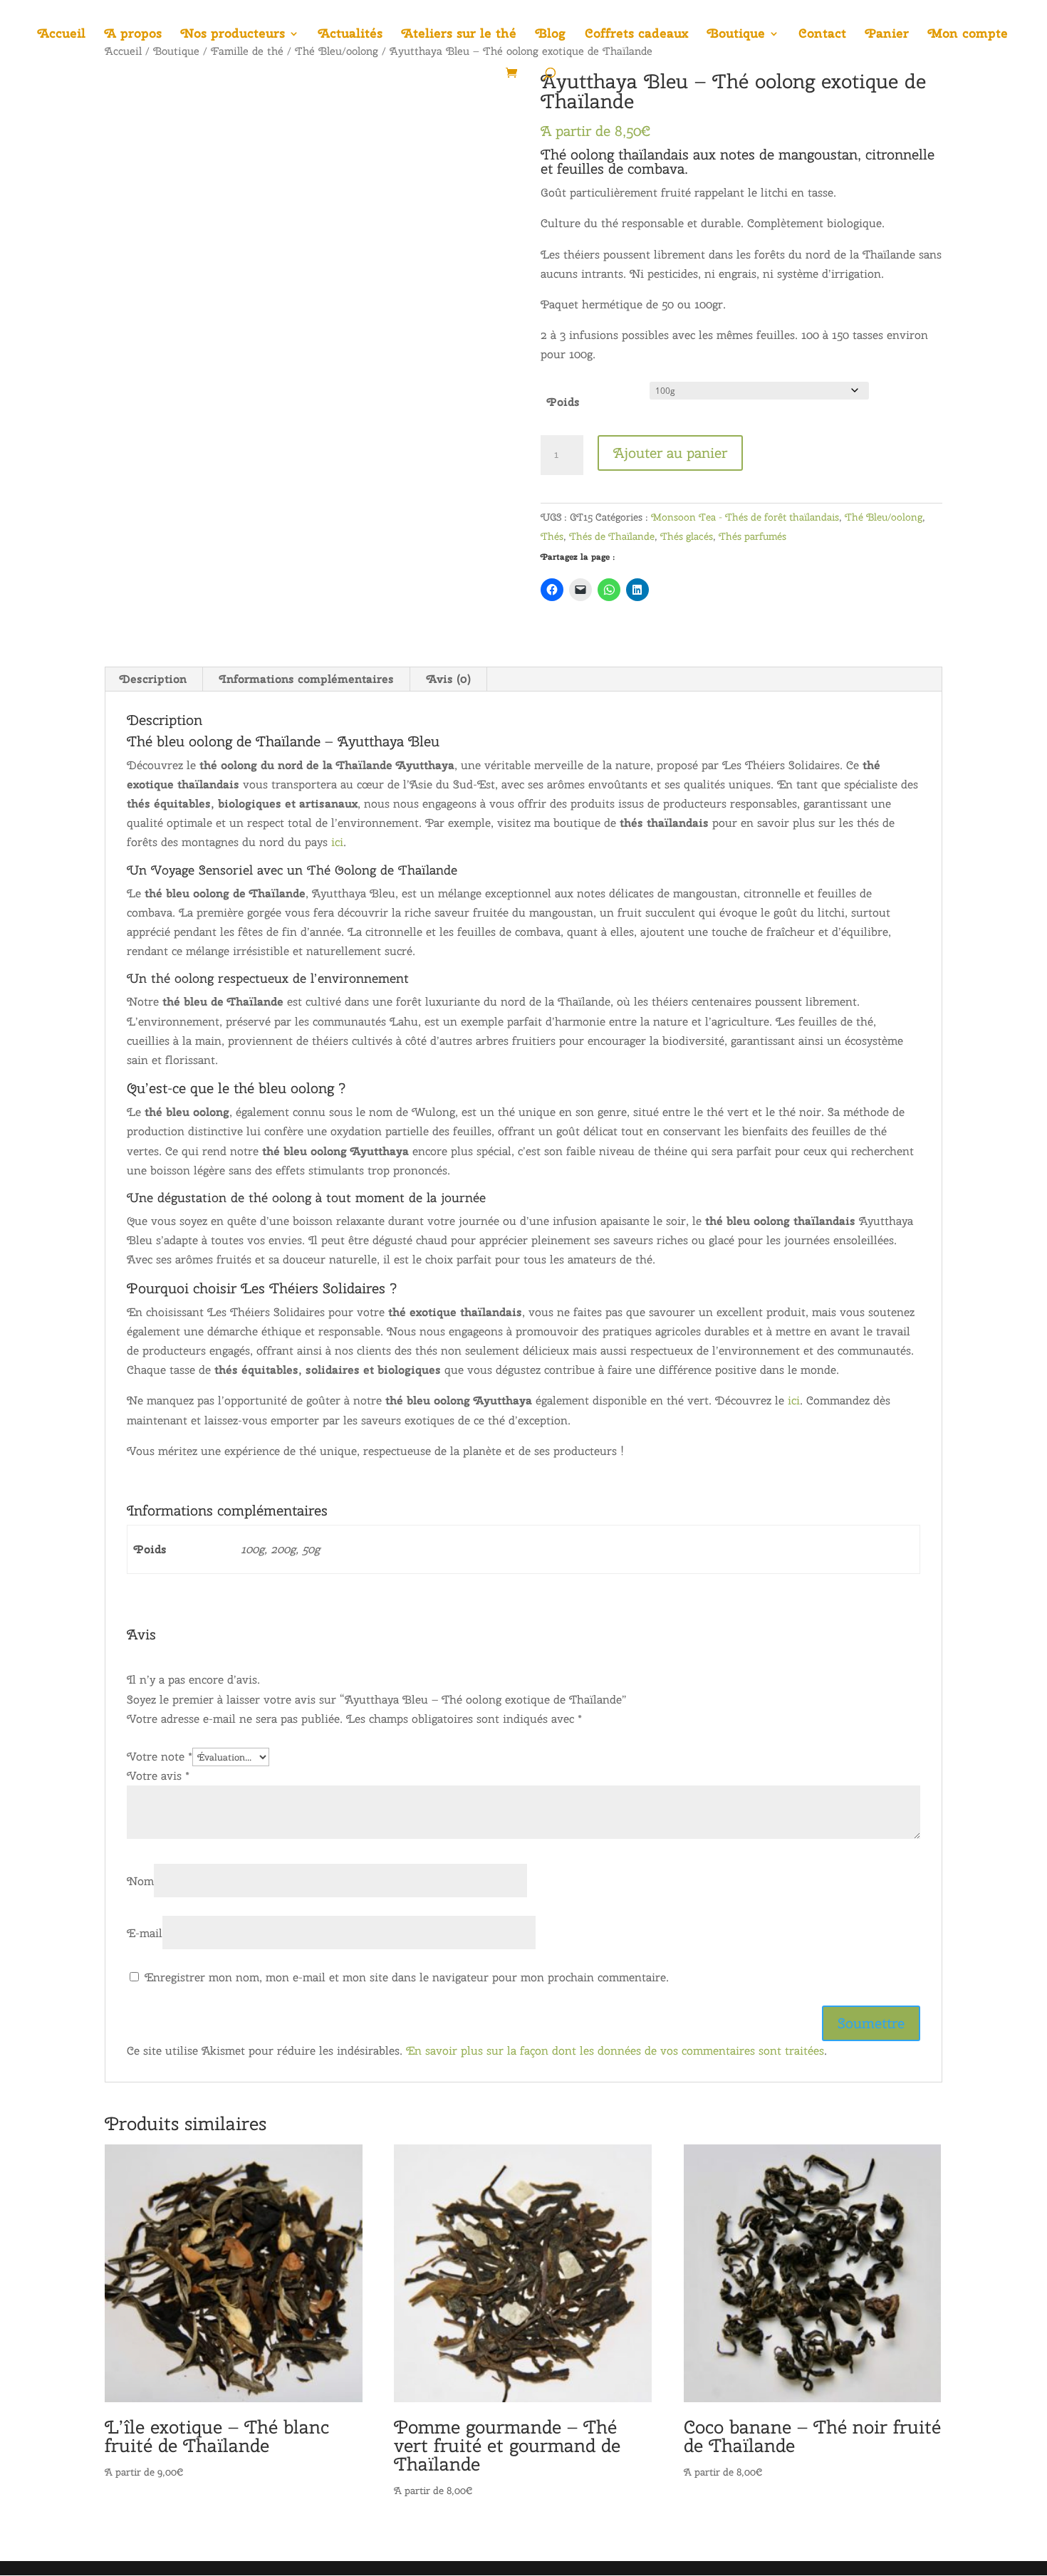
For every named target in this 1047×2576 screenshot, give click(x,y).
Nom (140, 1881)
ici (337, 842)
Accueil (62, 35)
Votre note (160, 1757)
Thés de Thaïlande (612, 536)
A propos (133, 35)
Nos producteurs (233, 35)
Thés (552, 536)
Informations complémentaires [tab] (307, 679)
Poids (563, 402)
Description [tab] (153, 679)
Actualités (350, 35)
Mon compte (968, 35)
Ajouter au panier (670, 453)
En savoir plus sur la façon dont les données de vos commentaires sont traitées (615, 2051)
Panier (887, 35)
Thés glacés (687, 536)
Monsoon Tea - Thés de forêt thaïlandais (745, 517)
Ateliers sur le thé (459, 35)
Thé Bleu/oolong (884, 517)
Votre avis (158, 1776)
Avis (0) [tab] (449, 679)
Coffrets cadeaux (636, 35)
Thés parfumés (752, 536)
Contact (822, 35)
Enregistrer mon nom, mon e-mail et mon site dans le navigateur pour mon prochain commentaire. (407, 1977)
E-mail (145, 1933)
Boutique (736, 35)
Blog (551, 35)
